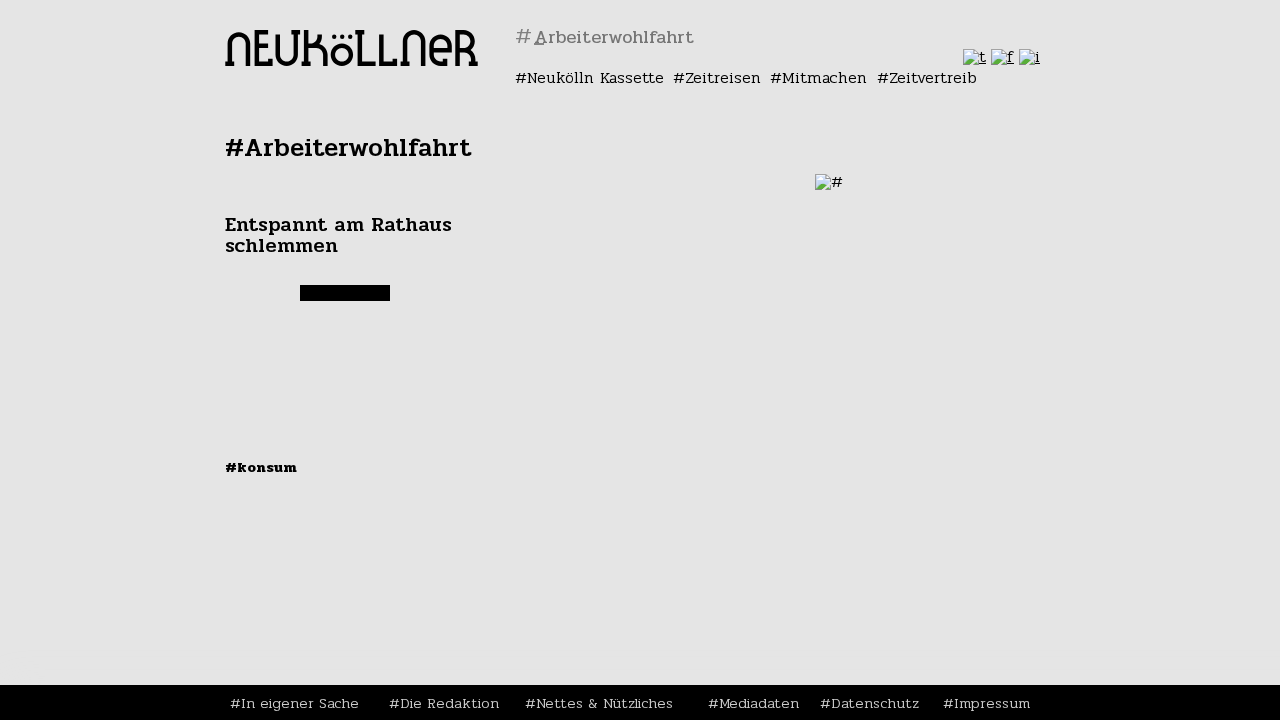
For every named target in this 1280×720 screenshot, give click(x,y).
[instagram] (1029, 56)
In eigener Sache (300, 703)
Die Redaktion (449, 703)
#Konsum (261, 467)
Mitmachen (824, 77)
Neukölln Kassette (595, 77)
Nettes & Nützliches (604, 703)
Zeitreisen (723, 77)
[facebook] (1002, 56)
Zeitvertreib (933, 77)
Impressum (992, 703)
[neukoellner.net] (351, 60)
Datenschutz (875, 703)
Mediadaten (759, 703)
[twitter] (974, 56)
